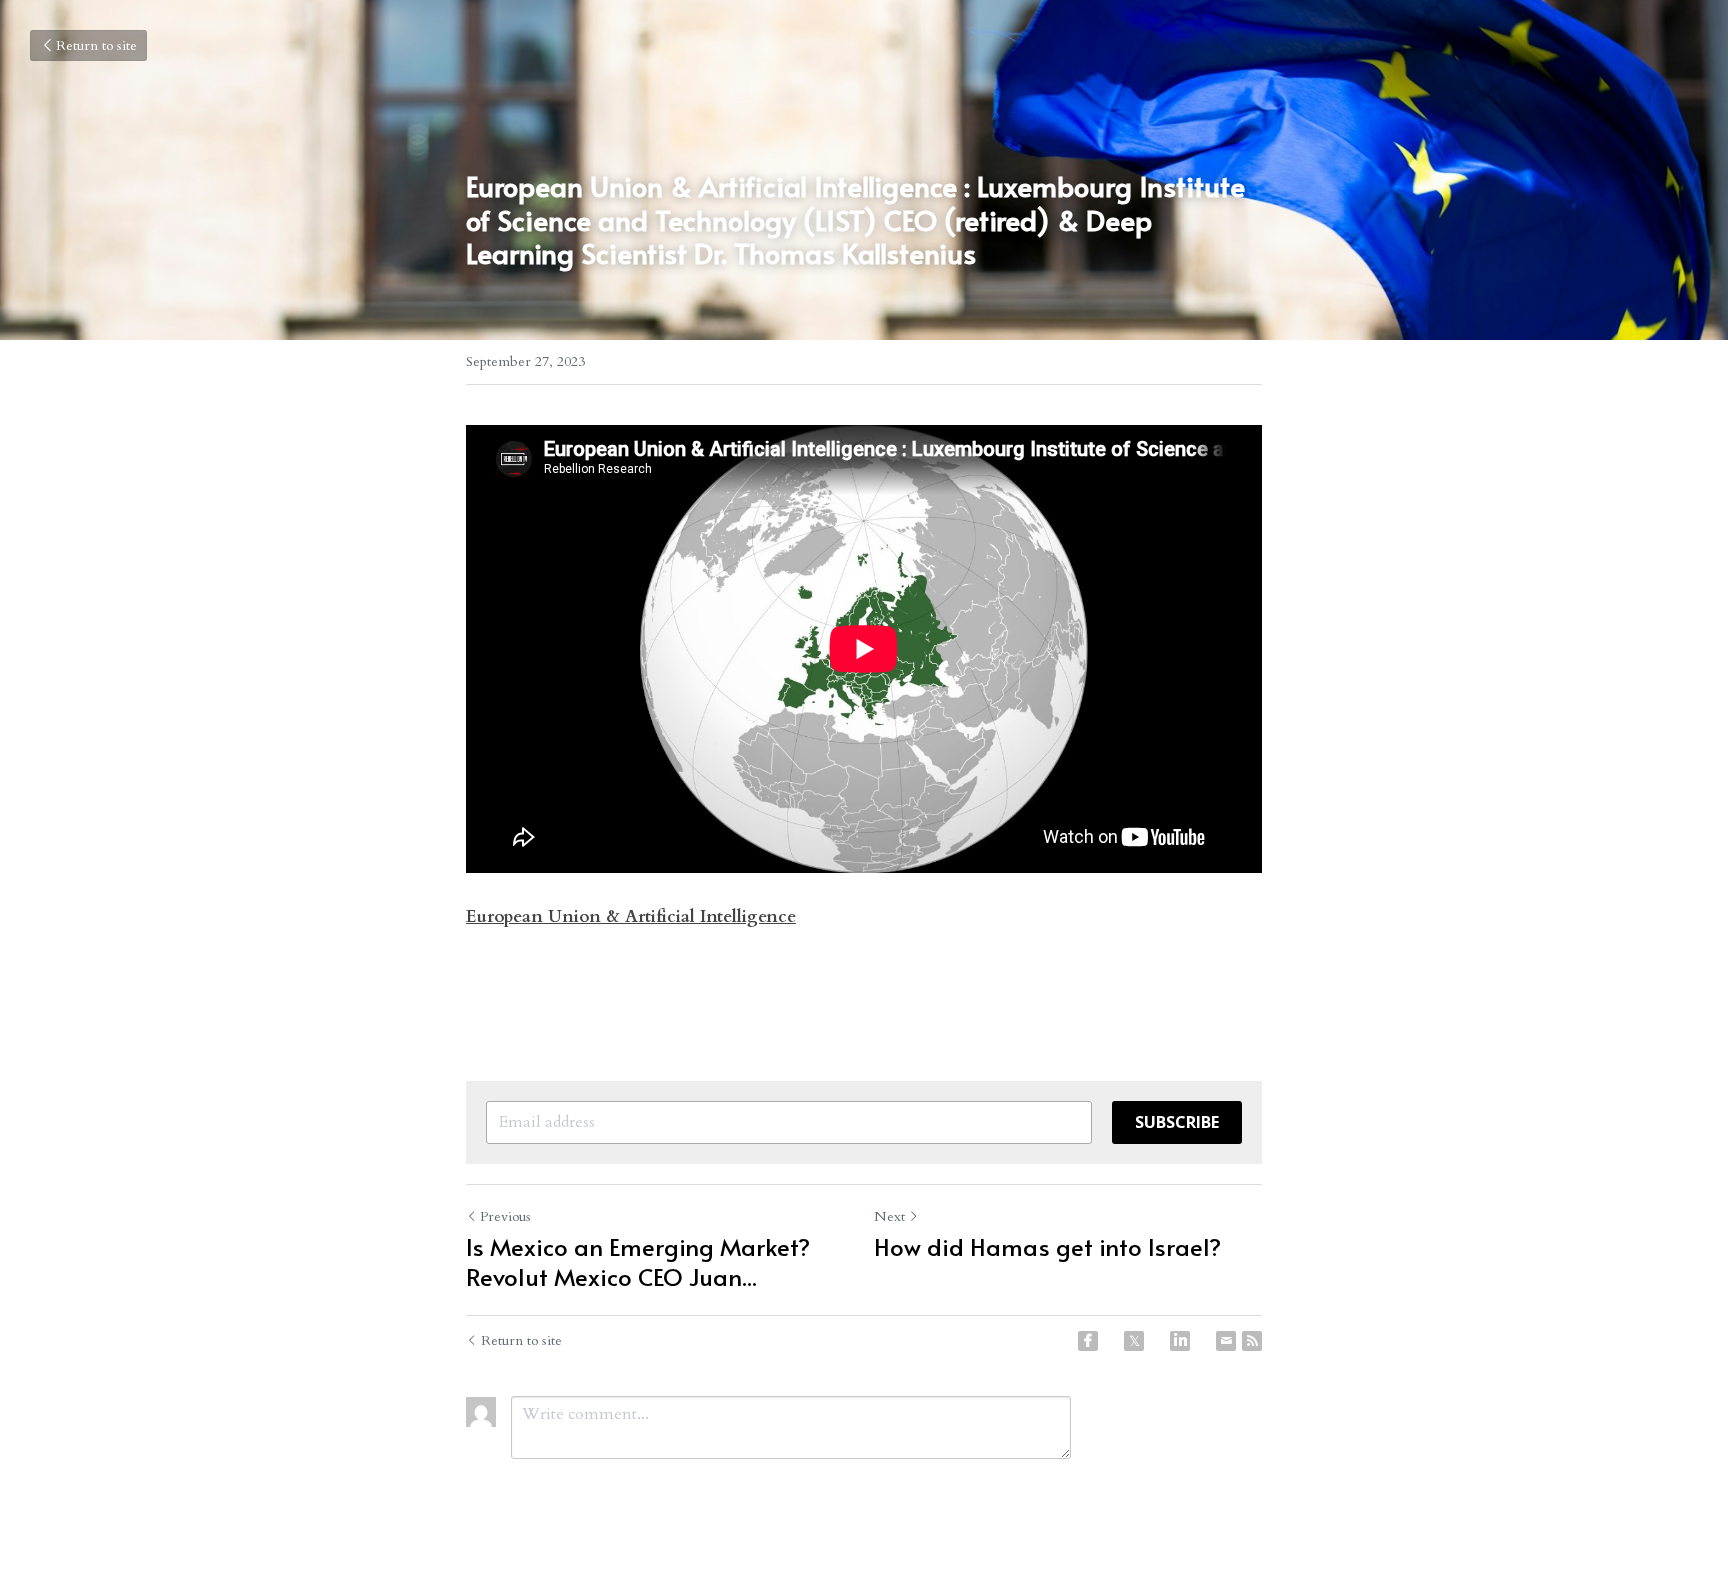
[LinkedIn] (1180, 1341)
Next (889, 1216)
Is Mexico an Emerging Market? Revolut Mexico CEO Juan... (638, 1262)
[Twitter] (1134, 1341)
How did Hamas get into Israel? (1047, 1247)
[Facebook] (1088, 1341)
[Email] (1226, 1341)
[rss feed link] (1252, 1341)
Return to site (96, 45)
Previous (505, 1216)
